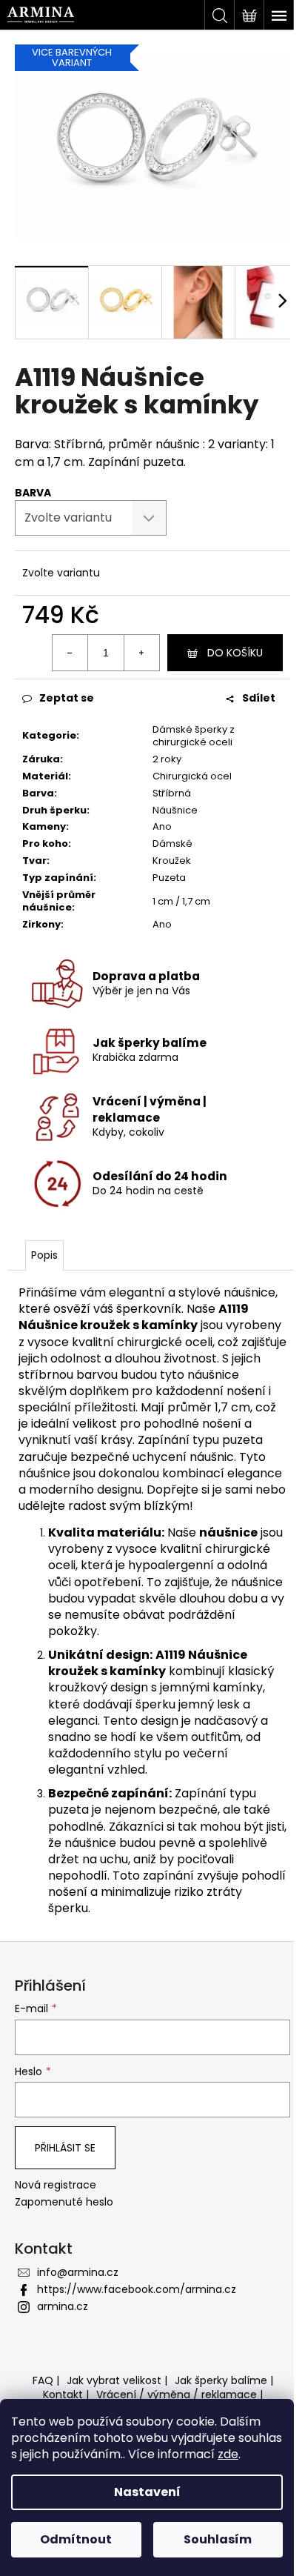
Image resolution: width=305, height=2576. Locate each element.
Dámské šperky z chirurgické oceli (194, 736)
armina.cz (63, 2306)
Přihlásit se (65, 2148)
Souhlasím (218, 2539)
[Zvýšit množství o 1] (141, 653)
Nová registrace (56, 2185)
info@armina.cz (78, 2272)
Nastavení (147, 2492)
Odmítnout (76, 2539)
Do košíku (235, 653)
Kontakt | (66, 2394)
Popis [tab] (44, 1255)
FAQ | (46, 2380)
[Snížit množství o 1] (70, 653)
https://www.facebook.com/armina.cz (137, 2289)
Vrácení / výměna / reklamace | (180, 2394)
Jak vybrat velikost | (117, 2380)
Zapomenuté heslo (64, 2202)
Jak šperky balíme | (224, 2380)
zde (228, 2454)
